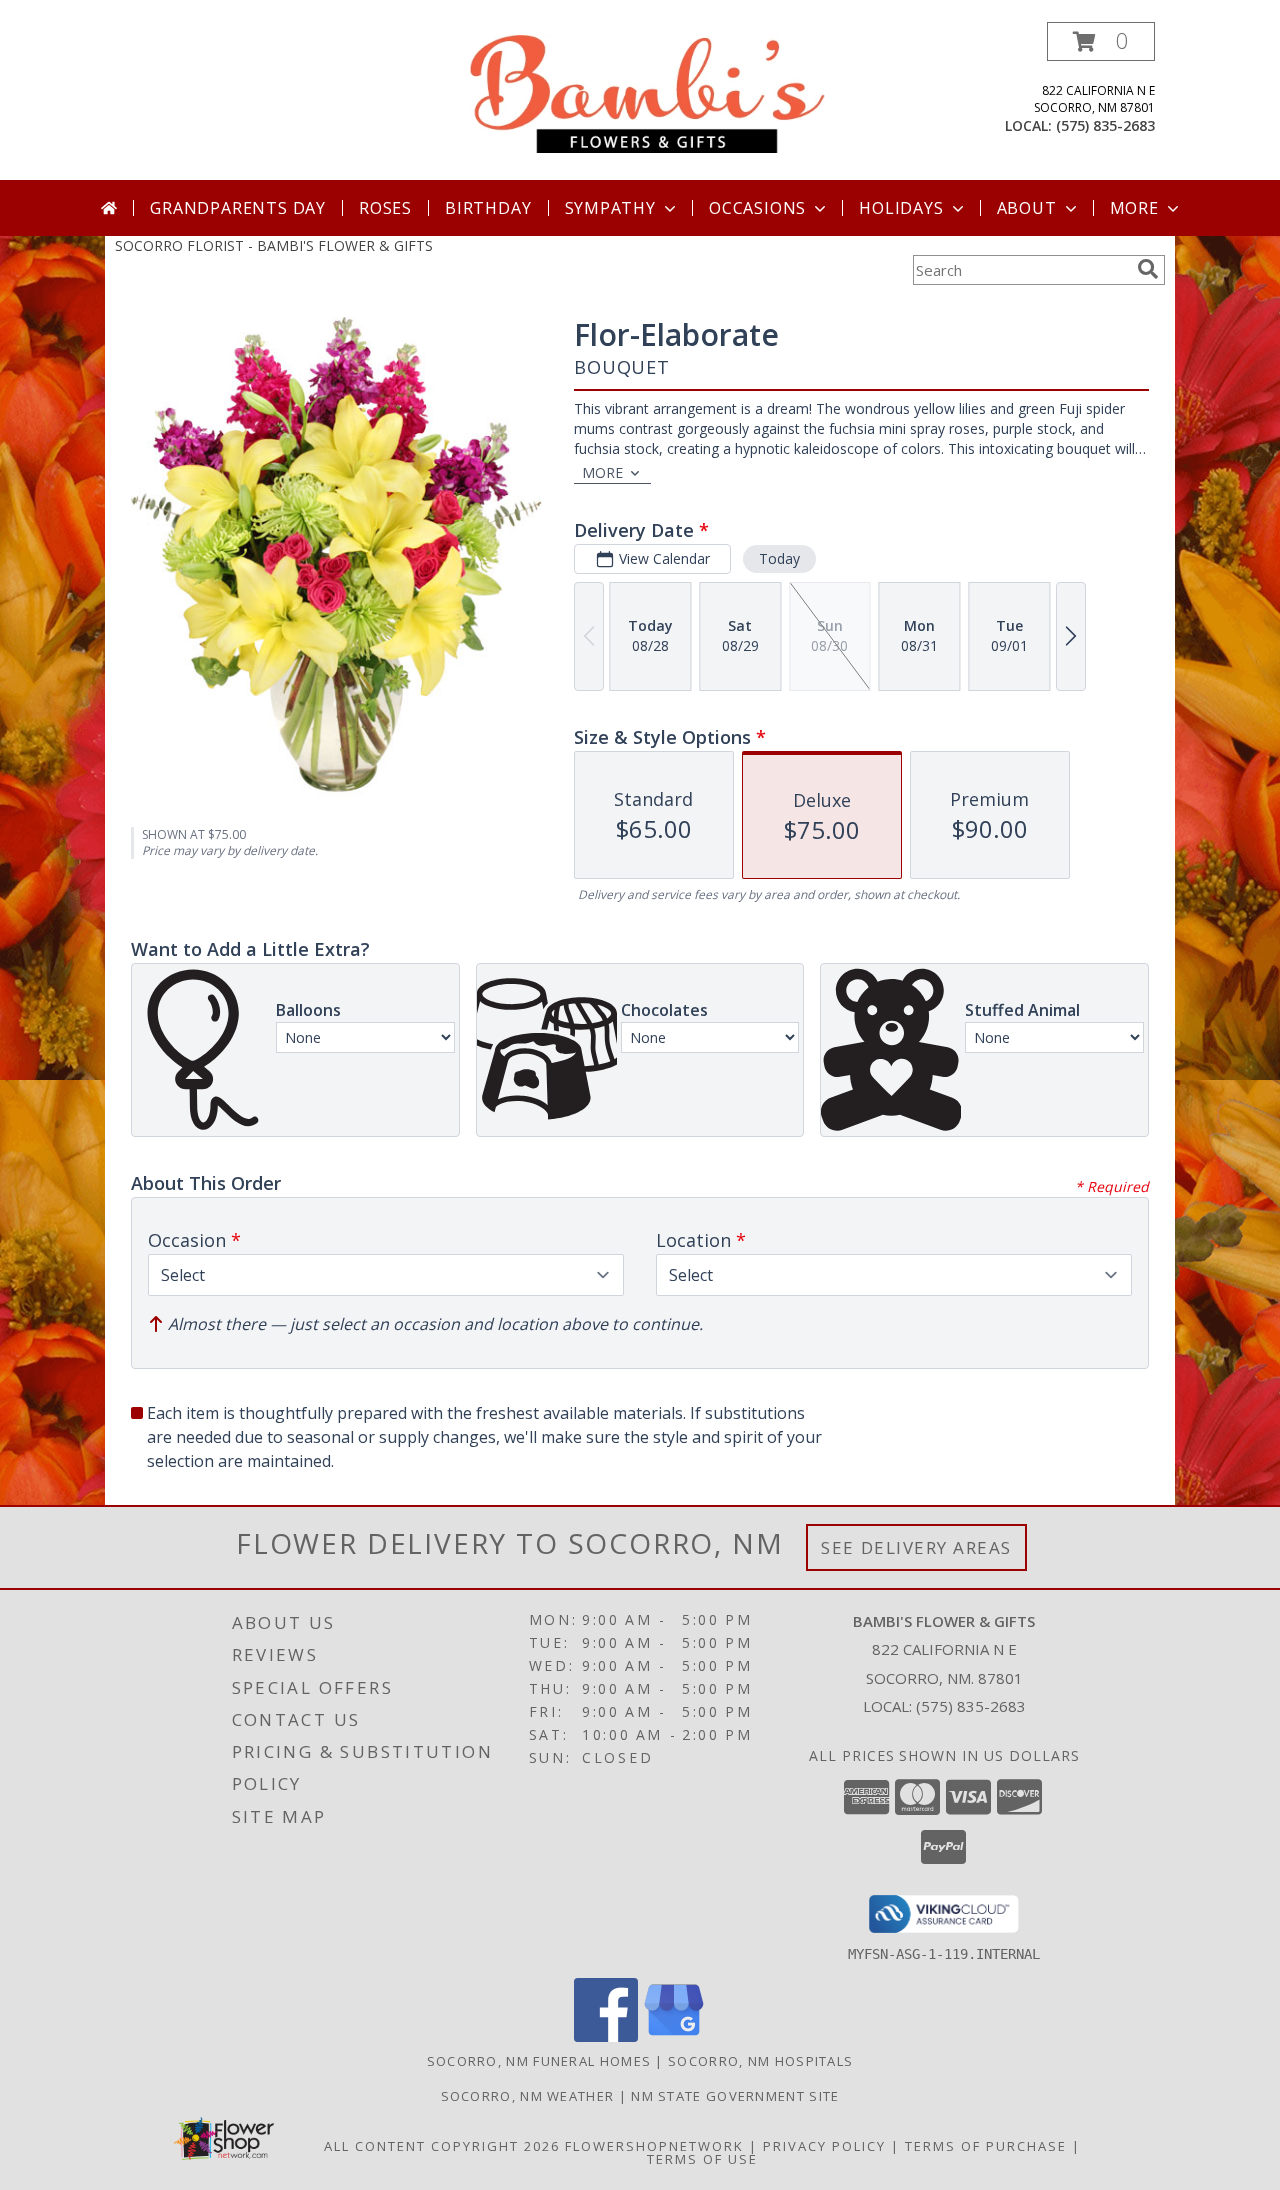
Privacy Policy (824, 2146)
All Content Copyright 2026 (442, 2146)
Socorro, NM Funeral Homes (539, 2061)
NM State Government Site (735, 2096)
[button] (1101, 41)
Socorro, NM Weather (528, 2096)
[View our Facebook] (606, 2036)
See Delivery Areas (916, 1547)
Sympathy (610, 208)
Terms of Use (702, 2159)
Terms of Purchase (986, 2146)
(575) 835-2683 (1105, 125)
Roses (385, 208)
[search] (1148, 269)
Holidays (901, 208)
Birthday (488, 208)
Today (779, 558)
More (1134, 208)
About (1027, 208)
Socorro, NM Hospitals (760, 2061)
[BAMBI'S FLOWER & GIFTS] (647, 92)
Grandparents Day (238, 208)
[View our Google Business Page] (674, 2036)
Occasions (757, 208)
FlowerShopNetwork (654, 2146)
